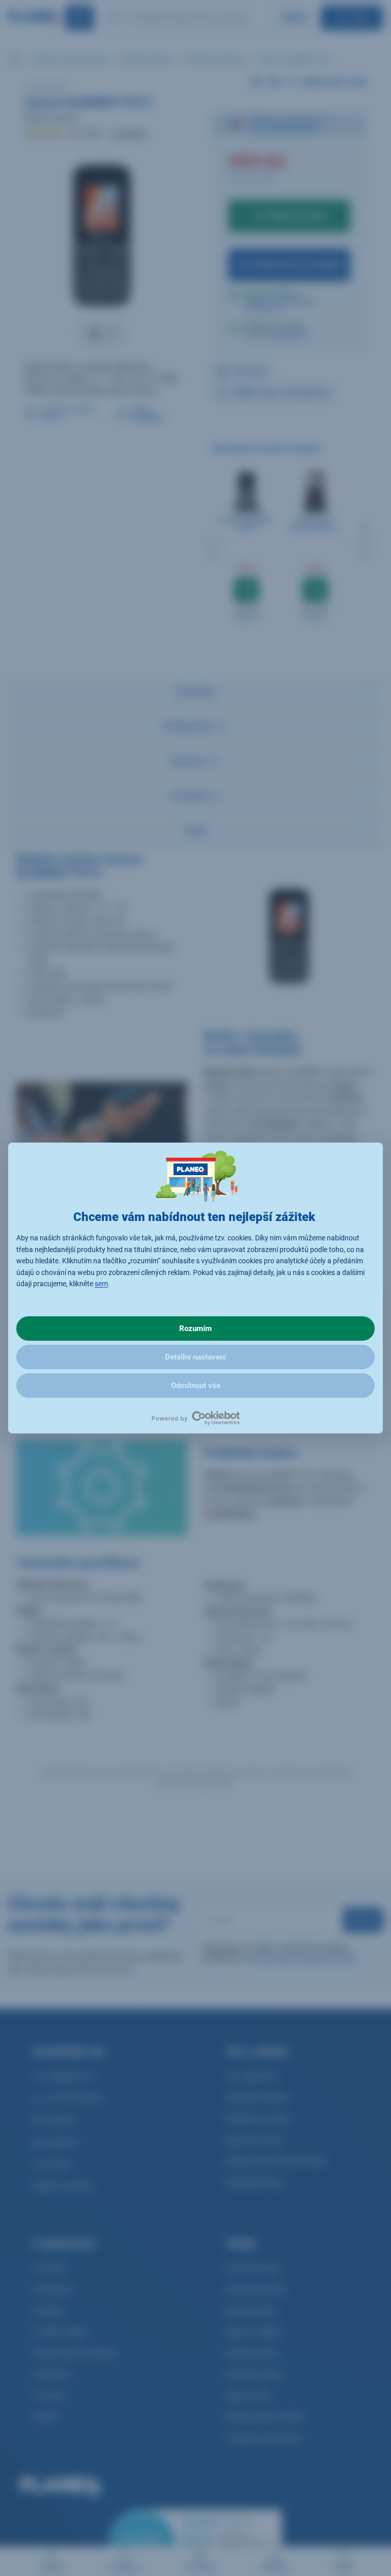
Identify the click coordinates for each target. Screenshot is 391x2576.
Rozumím (195, 1328)
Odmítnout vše (196, 1386)
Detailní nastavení (195, 1357)
